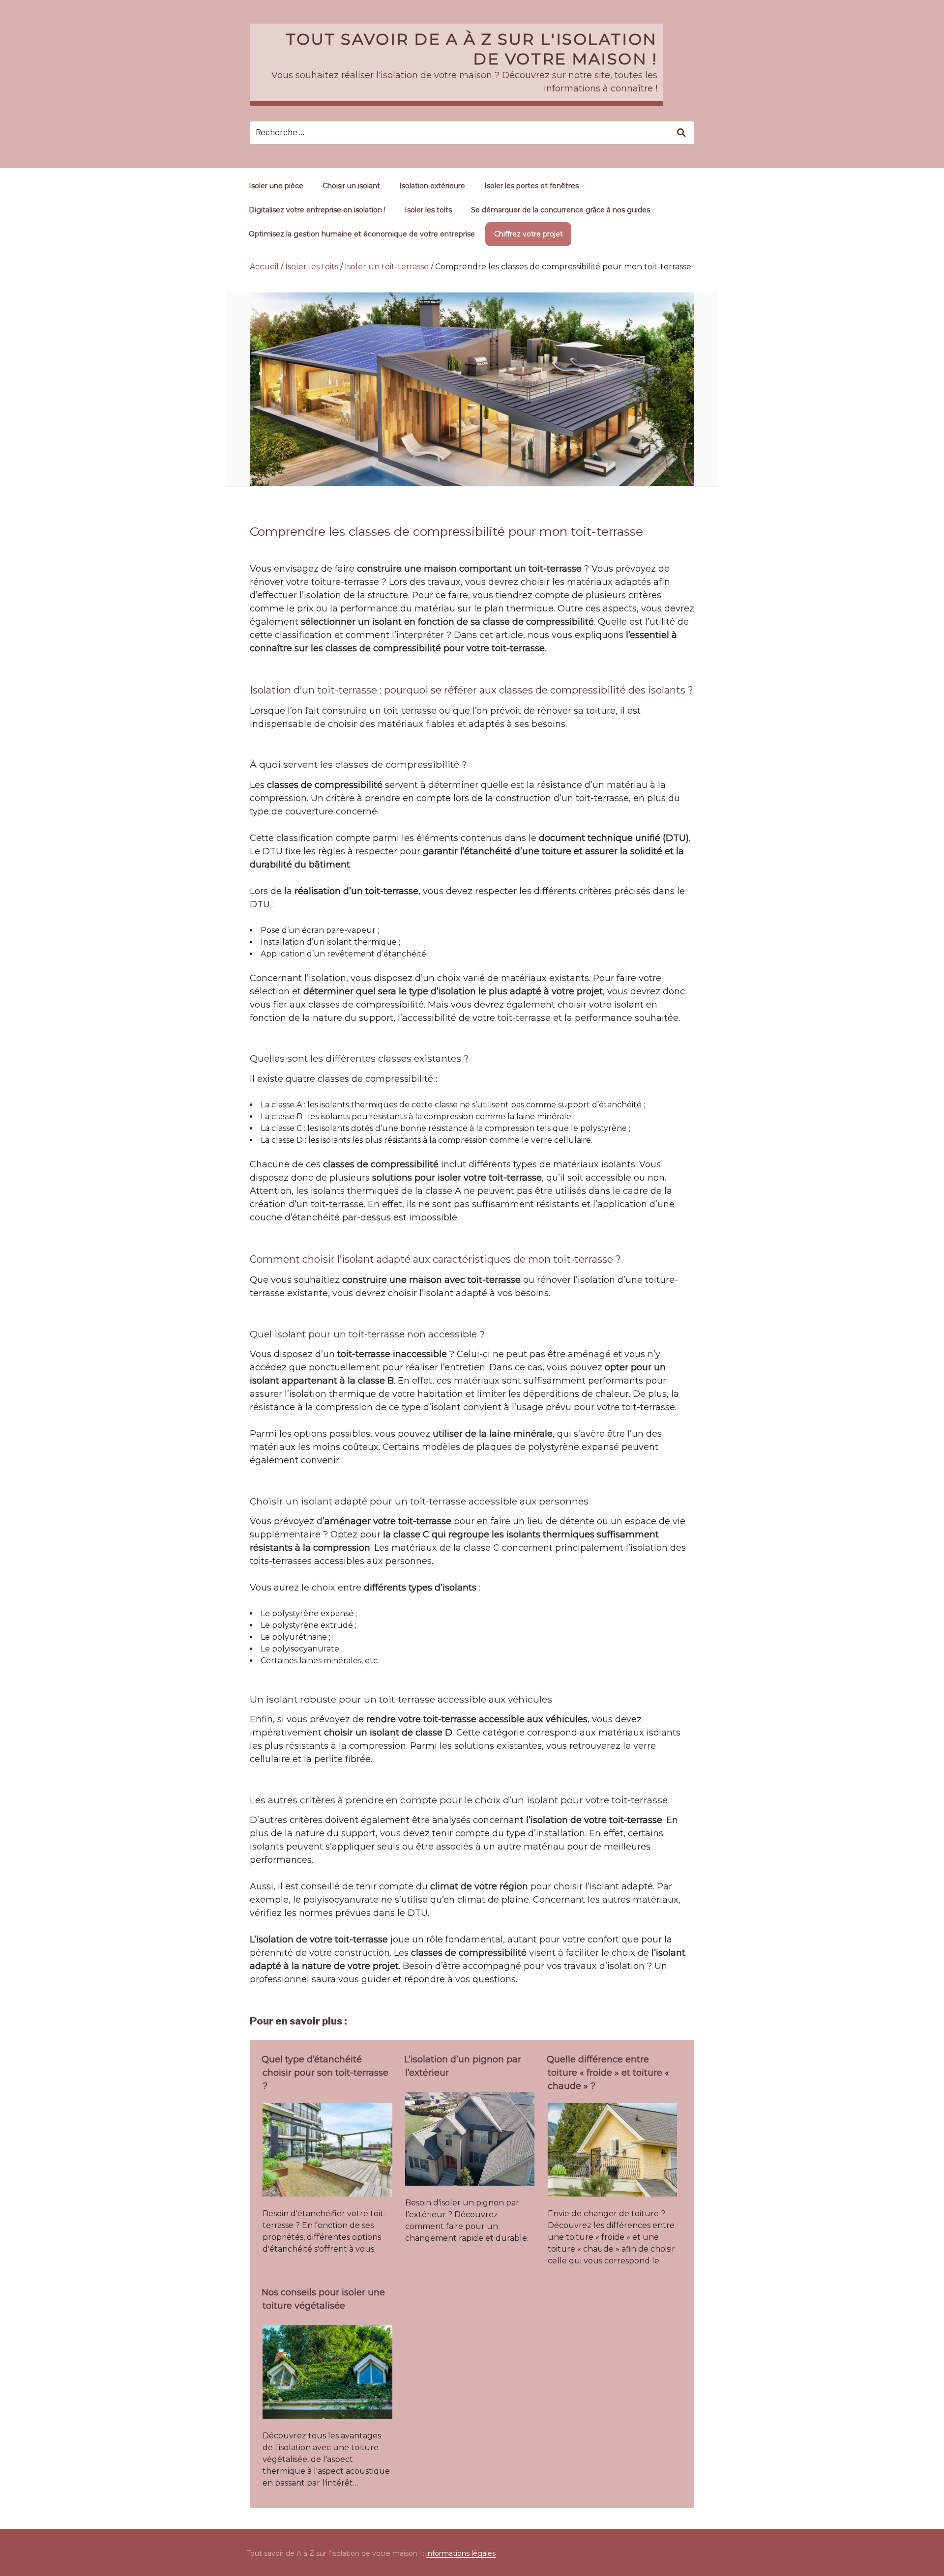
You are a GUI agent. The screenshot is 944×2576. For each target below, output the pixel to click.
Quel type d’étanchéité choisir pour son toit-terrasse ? (325, 2073)
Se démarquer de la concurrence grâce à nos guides (560, 210)
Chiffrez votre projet (529, 234)
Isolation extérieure (432, 186)
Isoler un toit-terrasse (387, 267)
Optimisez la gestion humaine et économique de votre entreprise (362, 234)
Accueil (264, 267)
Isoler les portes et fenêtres (531, 186)
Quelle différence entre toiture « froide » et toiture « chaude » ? (608, 2073)
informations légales (461, 2553)
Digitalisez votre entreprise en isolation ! (317, 210)
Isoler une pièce (276, 186)
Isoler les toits (428, 210)
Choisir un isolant (351, 186)
